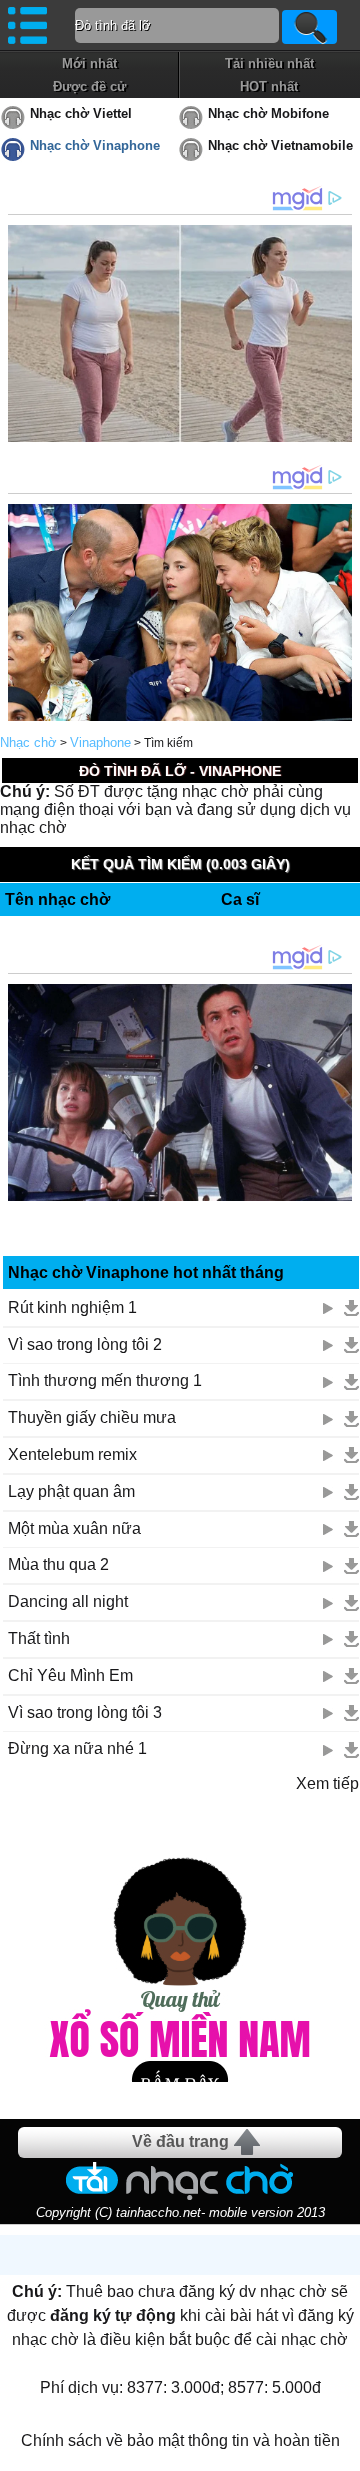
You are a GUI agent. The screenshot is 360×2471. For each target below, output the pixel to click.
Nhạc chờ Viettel (81, 113)
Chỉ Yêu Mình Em (70, 1675)
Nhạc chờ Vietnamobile (280, 145)
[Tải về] (351, 1308)
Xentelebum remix (72, 1454)
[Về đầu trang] (340, 2451)
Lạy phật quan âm (71, 1491)
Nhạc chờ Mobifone (268, 113)
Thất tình (39, 1638)
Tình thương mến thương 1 (105, 1380)
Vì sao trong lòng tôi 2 (85, 1344)
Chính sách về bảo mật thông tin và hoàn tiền (180, 2440)
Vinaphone (100, 742)
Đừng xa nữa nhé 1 (77, 1748)
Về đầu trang (180, 2141)
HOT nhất (269, 86)
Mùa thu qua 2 (58, 1564)
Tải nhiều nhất (269, 63)
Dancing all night (68, 1601)
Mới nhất (89, 63)
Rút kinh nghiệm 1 (72, 1307)
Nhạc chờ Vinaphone (95, 145)
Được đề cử (89, 86)
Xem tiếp (327, 1783)
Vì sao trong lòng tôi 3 (85, 1712)
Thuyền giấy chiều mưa (92, 1417)
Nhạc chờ (28, 742)
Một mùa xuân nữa (74, 1528)
